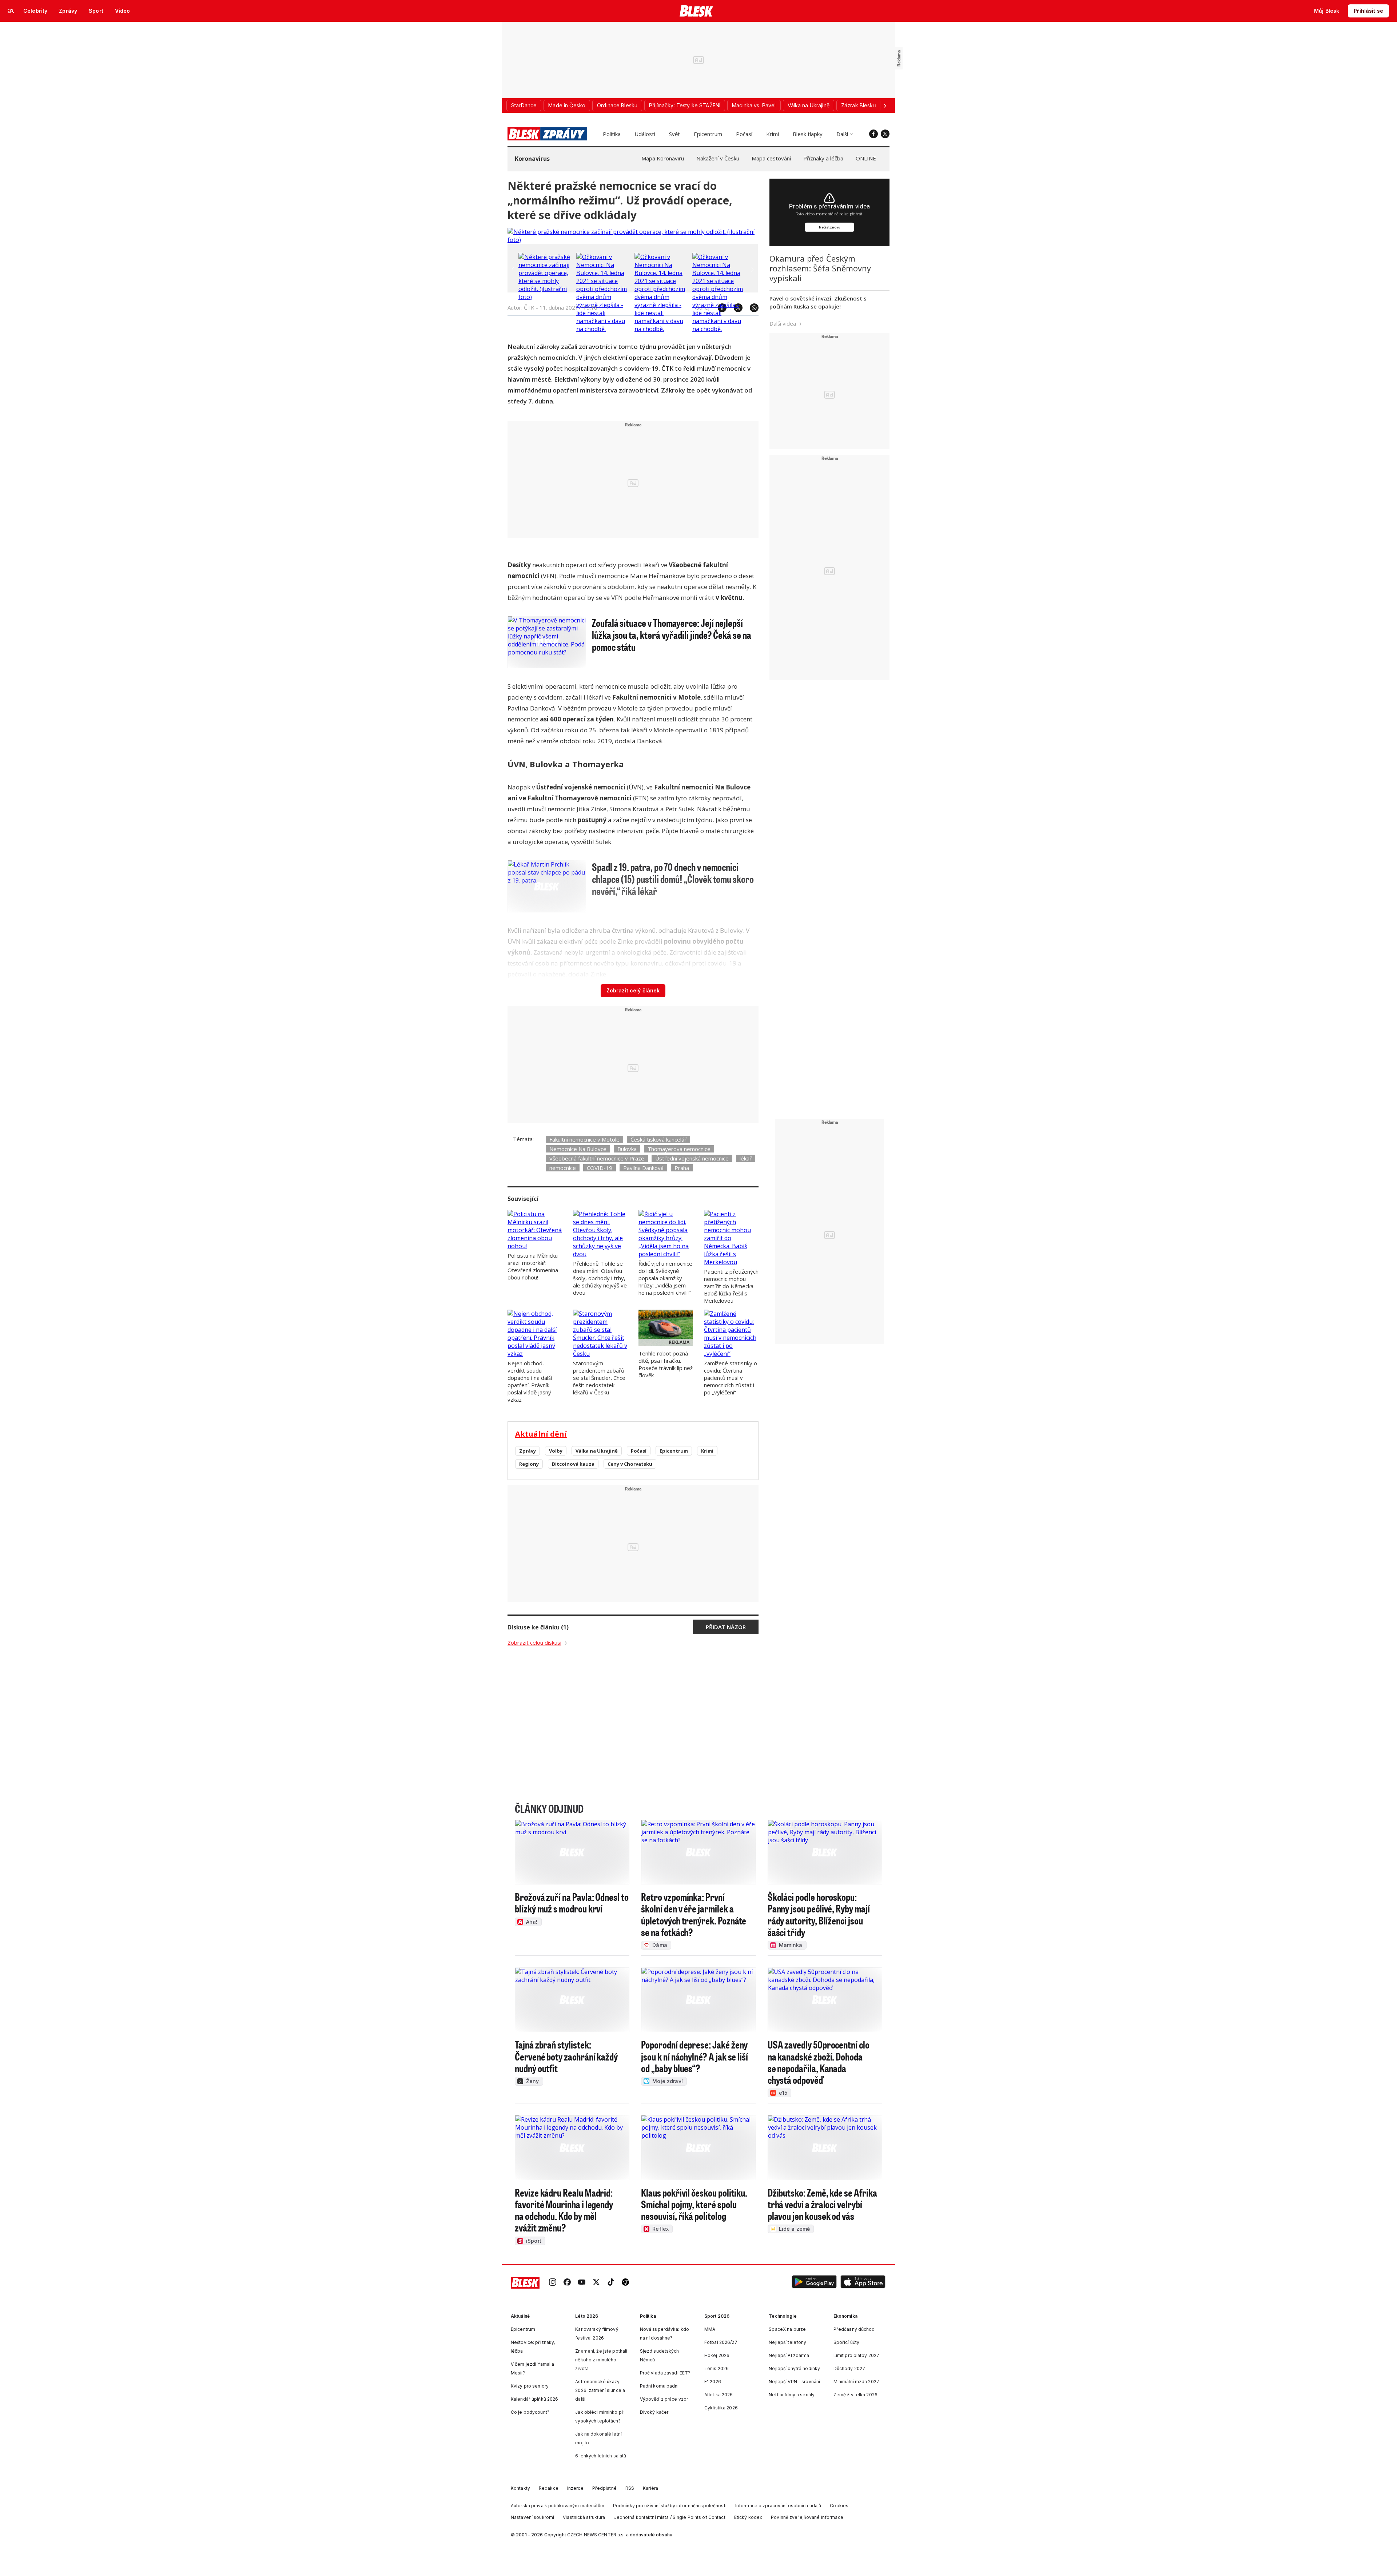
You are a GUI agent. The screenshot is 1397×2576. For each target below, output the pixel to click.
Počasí (744, 134)
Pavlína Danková (643, 1168)
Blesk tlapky (808, 134)
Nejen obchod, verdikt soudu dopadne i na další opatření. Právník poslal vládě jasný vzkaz (530, 1381)
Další (842, 134)
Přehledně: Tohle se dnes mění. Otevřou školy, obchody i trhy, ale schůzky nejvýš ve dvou (600, 1278)
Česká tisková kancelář (658, 1139)
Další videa (783, 323)
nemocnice (563, 1168)
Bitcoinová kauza (573, 1464)
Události (645, 134)
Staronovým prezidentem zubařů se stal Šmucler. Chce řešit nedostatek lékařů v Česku (599, 1378)
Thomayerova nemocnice (679, 1149)
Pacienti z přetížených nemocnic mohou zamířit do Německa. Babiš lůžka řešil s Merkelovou (731, 1286)
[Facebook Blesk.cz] (873, 134)
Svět (674, 134)
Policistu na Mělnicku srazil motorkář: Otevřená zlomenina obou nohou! (533, 1266)
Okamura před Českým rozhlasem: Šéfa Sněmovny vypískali (820, 268)
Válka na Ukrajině (597, 1451)
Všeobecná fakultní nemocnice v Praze (597, 1158)
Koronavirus (532, 159)
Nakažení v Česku (718, 158)
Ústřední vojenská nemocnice (692, 1158)
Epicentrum (708, 134)
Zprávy (528, 1451)
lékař (746, 1158)
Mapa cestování (771, 158)
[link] (553, 2283)
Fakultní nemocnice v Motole (584, 1139)
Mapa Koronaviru (663, 158)
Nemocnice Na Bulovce (578, 1149)
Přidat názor (726, 1627)
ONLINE (866, 158)
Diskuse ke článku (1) (538, 1627)
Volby (556, 1451)
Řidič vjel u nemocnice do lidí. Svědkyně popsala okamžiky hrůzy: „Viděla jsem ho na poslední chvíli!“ (665, 1278)
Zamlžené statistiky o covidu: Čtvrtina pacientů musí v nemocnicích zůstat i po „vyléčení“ (731, 1378)
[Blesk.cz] (696, 11)
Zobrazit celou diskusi (534, 1643)
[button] (814, 2283)
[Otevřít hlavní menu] (11, 11)
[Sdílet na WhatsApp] (751, 308)
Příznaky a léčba (823, 158)
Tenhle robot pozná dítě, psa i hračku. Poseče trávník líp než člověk (666, 1364)
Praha (682, 1168)
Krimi (773, 134)
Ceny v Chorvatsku (630, 1464)
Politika (612, 134)
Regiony (529, 1464)
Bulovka (627, 1149)
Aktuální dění (541, 1434)
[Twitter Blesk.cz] (885, 134)
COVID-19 (600, 1168)
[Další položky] (885, 105)
